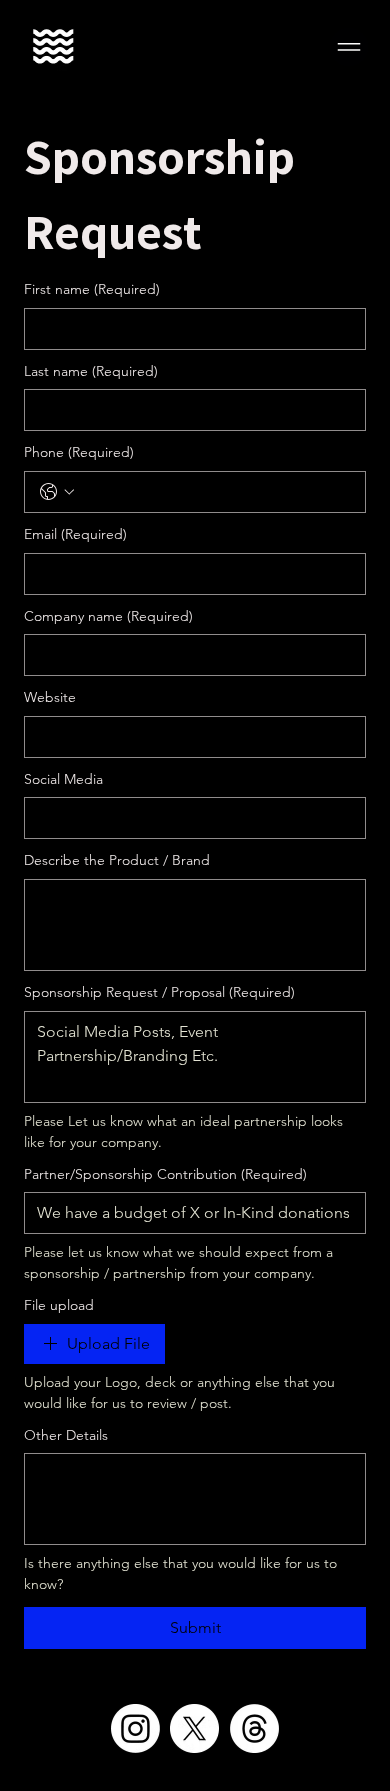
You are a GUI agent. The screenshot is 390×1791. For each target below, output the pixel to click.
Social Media (63, 779)
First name (92, 289)
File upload (59, 1305)
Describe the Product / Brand (117, 860)
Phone (79, 452)
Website (50, 697)
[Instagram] (135, 1728)
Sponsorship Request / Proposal (159, 992)
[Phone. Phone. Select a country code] (57, 492)
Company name (108, 616)
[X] (194, 1728)
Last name (91, 371)
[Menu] (350, 47)
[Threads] (254, 1728)
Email (75, 534)
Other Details (66, 1435)
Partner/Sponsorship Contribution (165, 1174)
